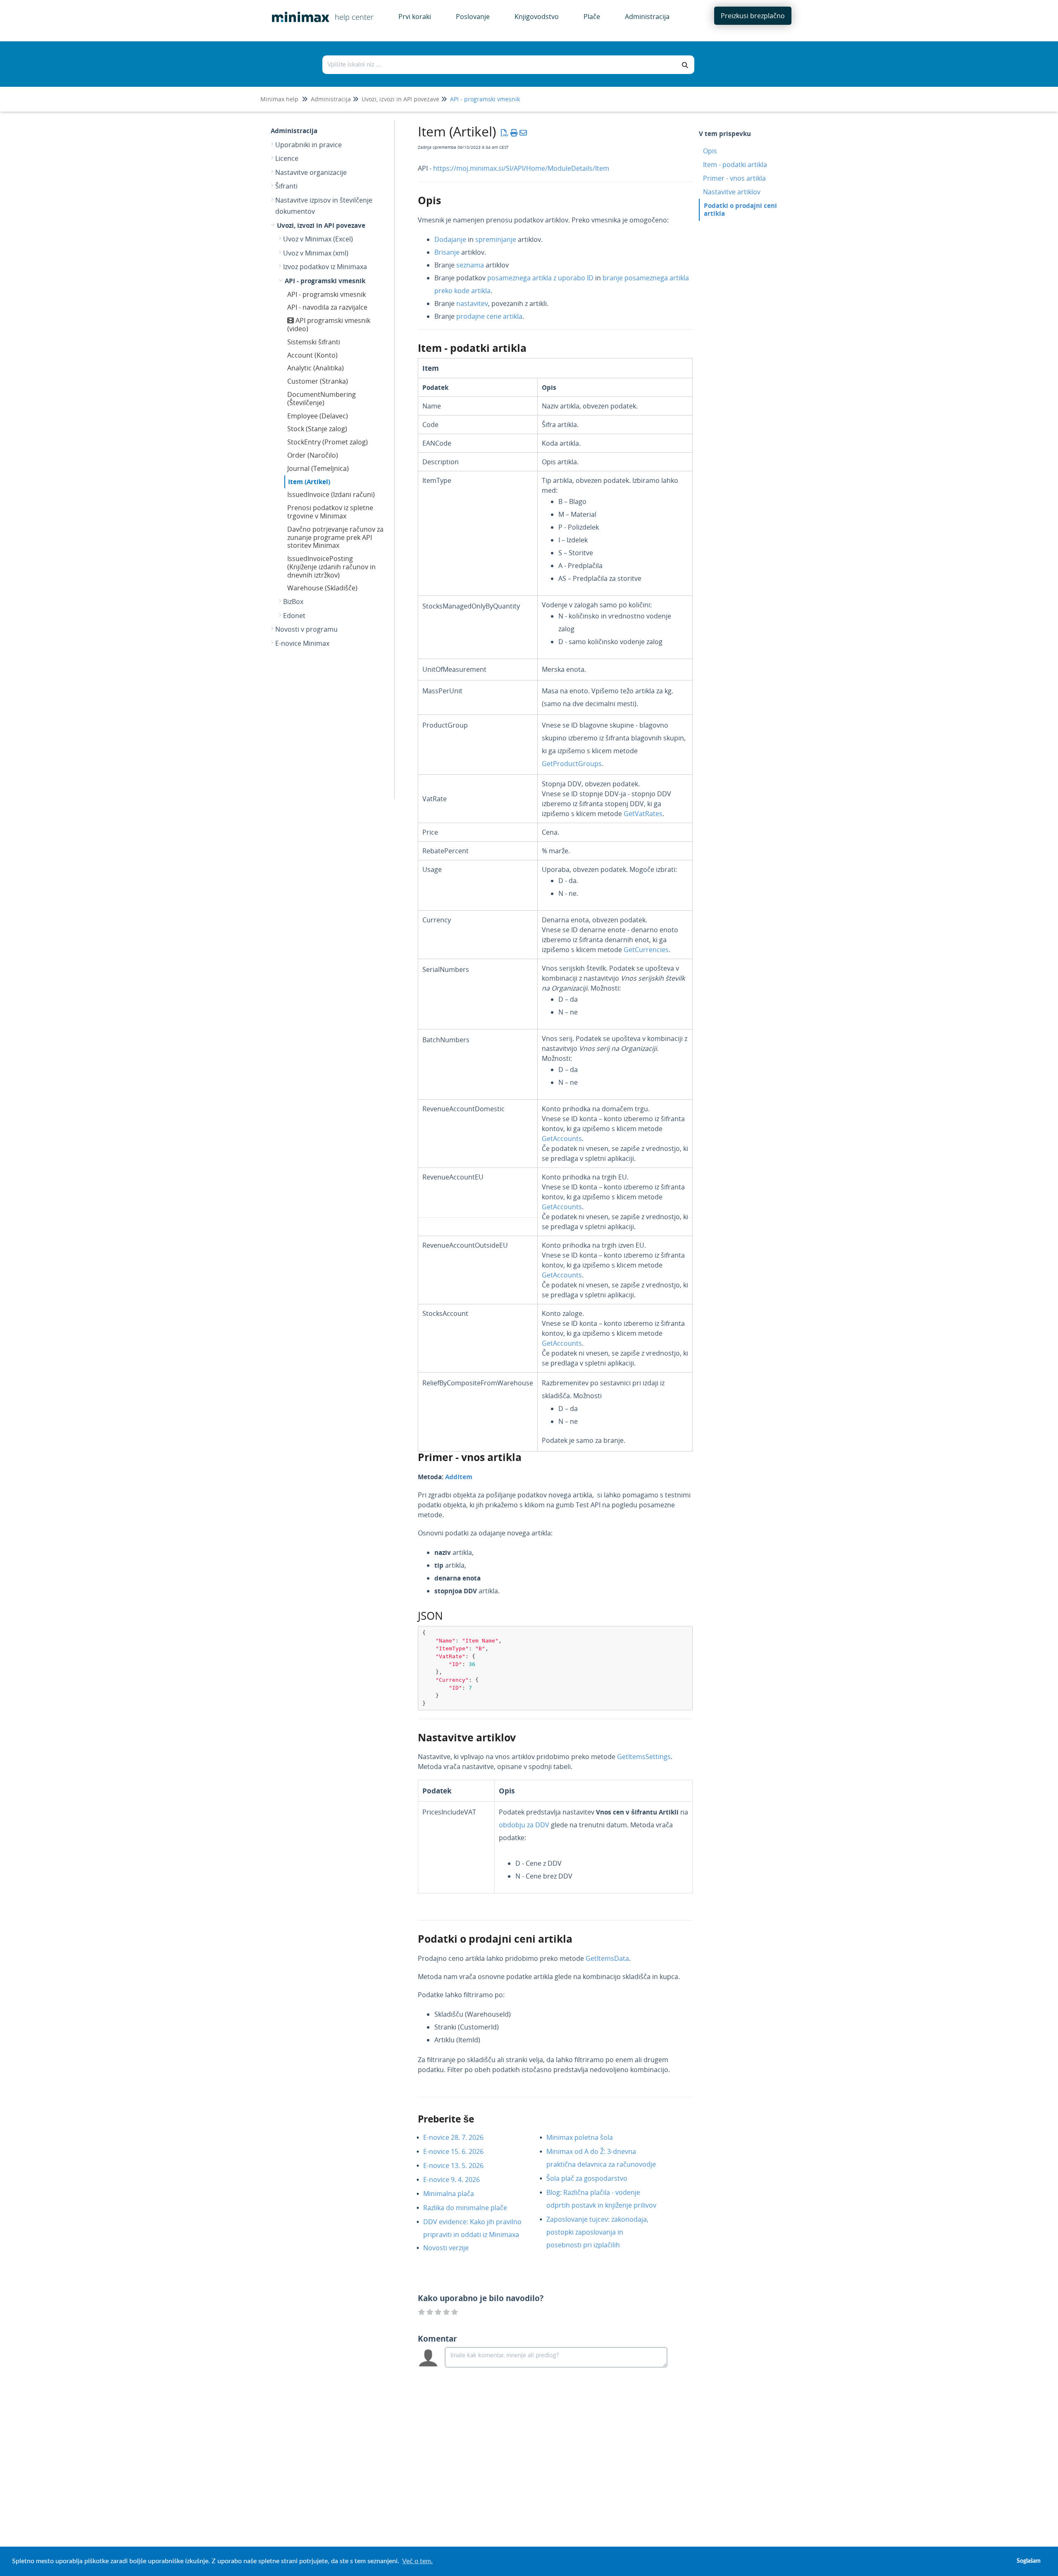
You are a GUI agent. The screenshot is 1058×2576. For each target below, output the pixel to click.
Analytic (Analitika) (316, 368)
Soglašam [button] (1029, 2561)
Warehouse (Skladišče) (322, 588)
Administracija (331, 99)
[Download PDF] (505, 133)
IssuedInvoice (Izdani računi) (331, 494)
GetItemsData (607, 1958)
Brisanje (448, 252)
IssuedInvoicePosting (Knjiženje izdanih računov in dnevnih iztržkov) (331, 567)
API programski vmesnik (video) (329, 325)
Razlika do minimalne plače (471, 2208)
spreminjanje (497, 239)
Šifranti (286, 186)
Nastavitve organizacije (311, 172)
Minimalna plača (455, 2194)
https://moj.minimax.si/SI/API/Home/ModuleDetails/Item (521, 168)
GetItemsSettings (644, 1757)
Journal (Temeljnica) (318, 468)
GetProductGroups (572, 764)
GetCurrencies (646, 950)
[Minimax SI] (298, 11)
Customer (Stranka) (318, 381)
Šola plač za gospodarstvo (593, 2178)
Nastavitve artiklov (732, 192)
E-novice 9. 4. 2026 (458, 2180)
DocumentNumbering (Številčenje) (322, 399)
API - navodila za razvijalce (327, 307)
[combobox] (500, 65)
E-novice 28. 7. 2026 (460, 2137)
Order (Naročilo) (313, 455)
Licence (287, 158)
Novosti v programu (306, 629)
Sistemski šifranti (314, 342)
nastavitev (472, 303)
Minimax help (279, 99)
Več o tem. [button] (417, 2561)
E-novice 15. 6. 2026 (460, 2151)
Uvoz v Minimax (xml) (316, 253)
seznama (471, 265)
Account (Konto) (312, 355)
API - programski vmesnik (485, 99)
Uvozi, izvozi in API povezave (400, 99)
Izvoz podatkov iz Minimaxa (325, 267)
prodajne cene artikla (489, 316)
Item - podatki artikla (735, 165)
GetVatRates (643, 814)
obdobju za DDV (524, 1825)
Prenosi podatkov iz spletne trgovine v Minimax (330, 512)
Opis (710, 151)
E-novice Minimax (302, 643)
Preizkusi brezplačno (753, 16)
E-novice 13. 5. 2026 (460, 2165)
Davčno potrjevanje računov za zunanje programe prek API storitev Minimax (335, 537)
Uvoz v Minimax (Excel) (318, 239)
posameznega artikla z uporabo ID (540, 278)
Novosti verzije (452, 2248)
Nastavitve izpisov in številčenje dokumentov (324, 206)
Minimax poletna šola (586, 2137)
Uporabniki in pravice (309, 145)
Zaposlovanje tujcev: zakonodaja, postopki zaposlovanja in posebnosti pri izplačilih (597, 2232)
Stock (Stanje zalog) (317, 429)
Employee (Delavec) (318, 416)
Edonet (294, 616)
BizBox (293, 602)
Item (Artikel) (309, 482)
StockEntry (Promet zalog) (328, 442)
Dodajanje (451, 239)
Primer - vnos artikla (734, 178)
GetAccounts (562, 1139)
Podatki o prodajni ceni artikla (740, 209)
